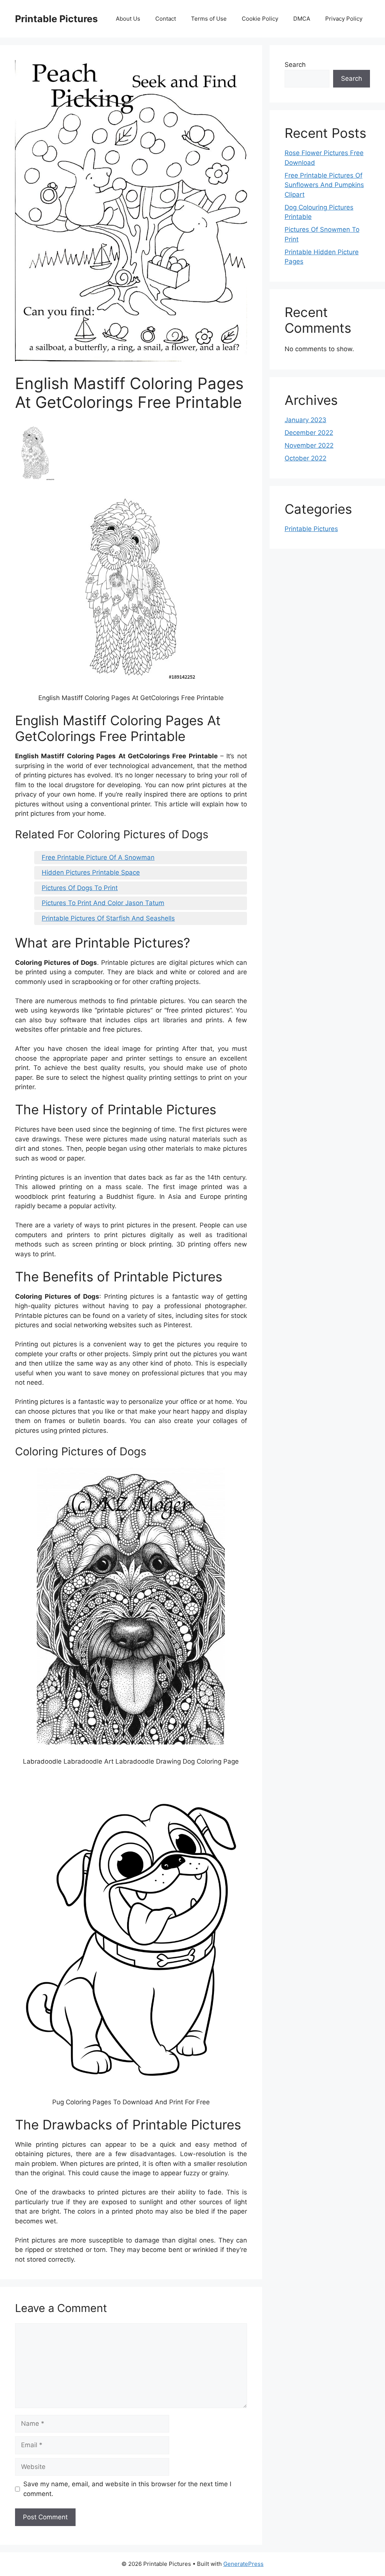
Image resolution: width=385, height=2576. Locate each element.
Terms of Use (209, 19)
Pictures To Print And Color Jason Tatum (103, 903)
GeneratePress (243, 2564)
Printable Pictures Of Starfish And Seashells (108, 918)
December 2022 (309, 433)
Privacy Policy (344, 19)
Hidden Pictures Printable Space (91, 872)
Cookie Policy (260, 19)
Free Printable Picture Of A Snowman (98, 857)
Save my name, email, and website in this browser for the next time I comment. (127, 2489)
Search (295, 65)
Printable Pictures (56, 19)
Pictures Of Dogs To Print (80, 888)
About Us (128, 19)
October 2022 (305, 458)
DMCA (302, 19)
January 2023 (305, 420)
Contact (166, 19)
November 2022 (309, 445)
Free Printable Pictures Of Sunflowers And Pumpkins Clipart (324, 185)
